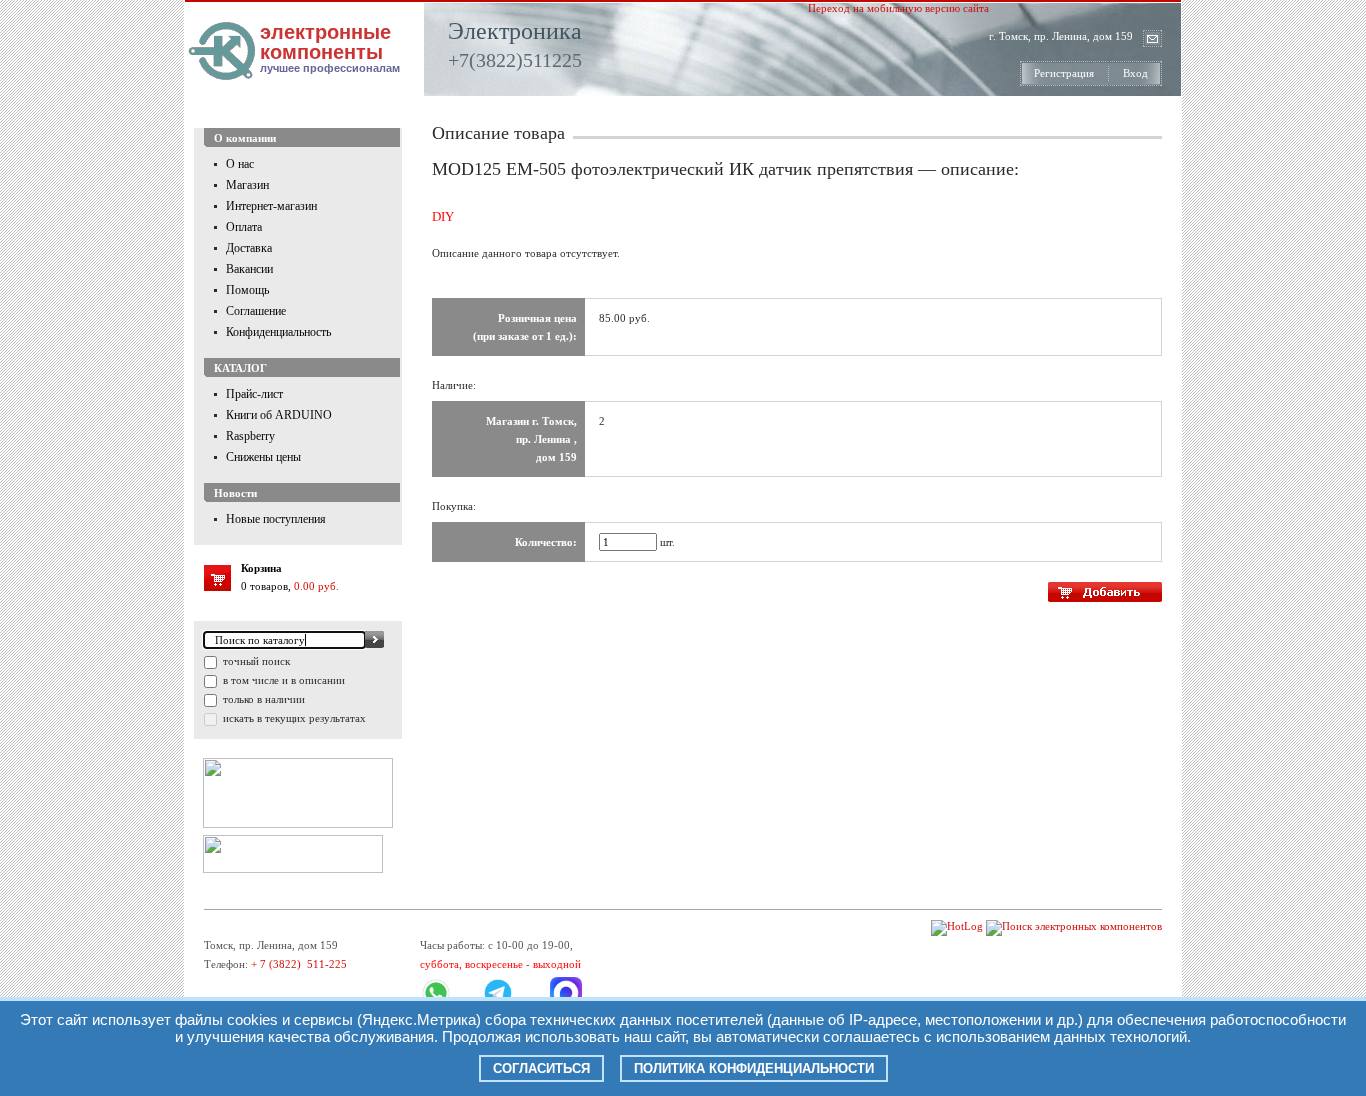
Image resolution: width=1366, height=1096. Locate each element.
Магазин (247, 185)
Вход (1135, 73)
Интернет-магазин (271, 206)
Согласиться (541, 1068)
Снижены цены (263, 457)
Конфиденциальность (278, 332)
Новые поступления (276, 519)
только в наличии (262, 699)
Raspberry (250, 436)
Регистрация (1064, 73)
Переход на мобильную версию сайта (898, 8)
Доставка (249, 248)
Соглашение (256, 311)
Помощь (247, 290)
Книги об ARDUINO (279, 415)
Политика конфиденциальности (754, 1068)
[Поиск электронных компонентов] (1074, 926)
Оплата (244, 227)
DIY (443, 216)
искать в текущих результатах (293, 718)
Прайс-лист (254, 394)
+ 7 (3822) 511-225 (299, 964)
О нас (240, 164)
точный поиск (255, 661)
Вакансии (249, 269)
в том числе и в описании (282, 680)
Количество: (546, 542)
